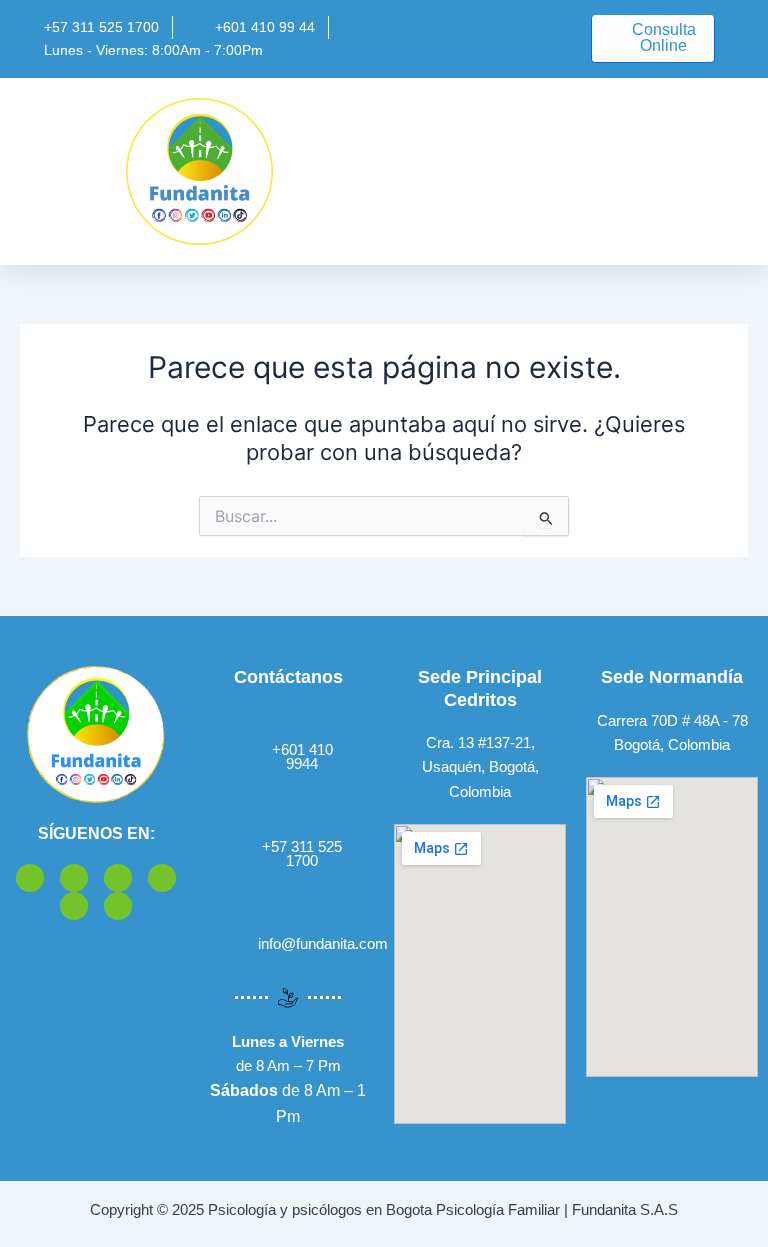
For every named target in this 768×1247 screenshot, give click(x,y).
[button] (481, 171)
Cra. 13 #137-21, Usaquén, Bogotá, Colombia (480, 767)
